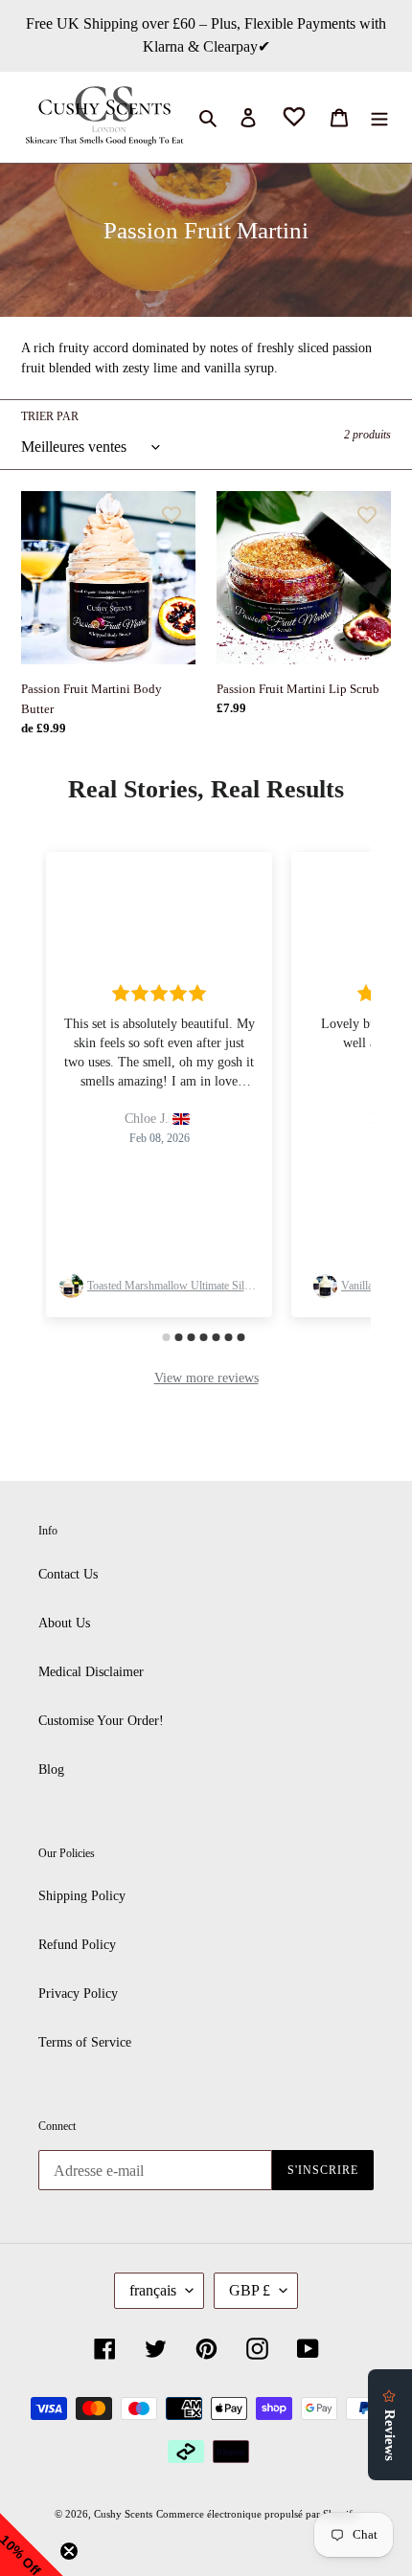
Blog (51, 1770)
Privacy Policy (78, 1994)
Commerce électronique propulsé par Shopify (257, 2514)
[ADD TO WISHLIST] (172, 515)
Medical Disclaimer (91, 1672)
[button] (32, 2544)
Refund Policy (77, 1945)
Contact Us (68, 1574)
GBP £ (250, 2290)
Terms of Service (85, 2042)
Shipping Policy (82, 1896)
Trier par (50, 416)
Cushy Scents (123, 2514)
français (153, 2290)
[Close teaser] (69, 2551)
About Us (64, 1623)
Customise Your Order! (101, 1721)
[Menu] (379, 118)
